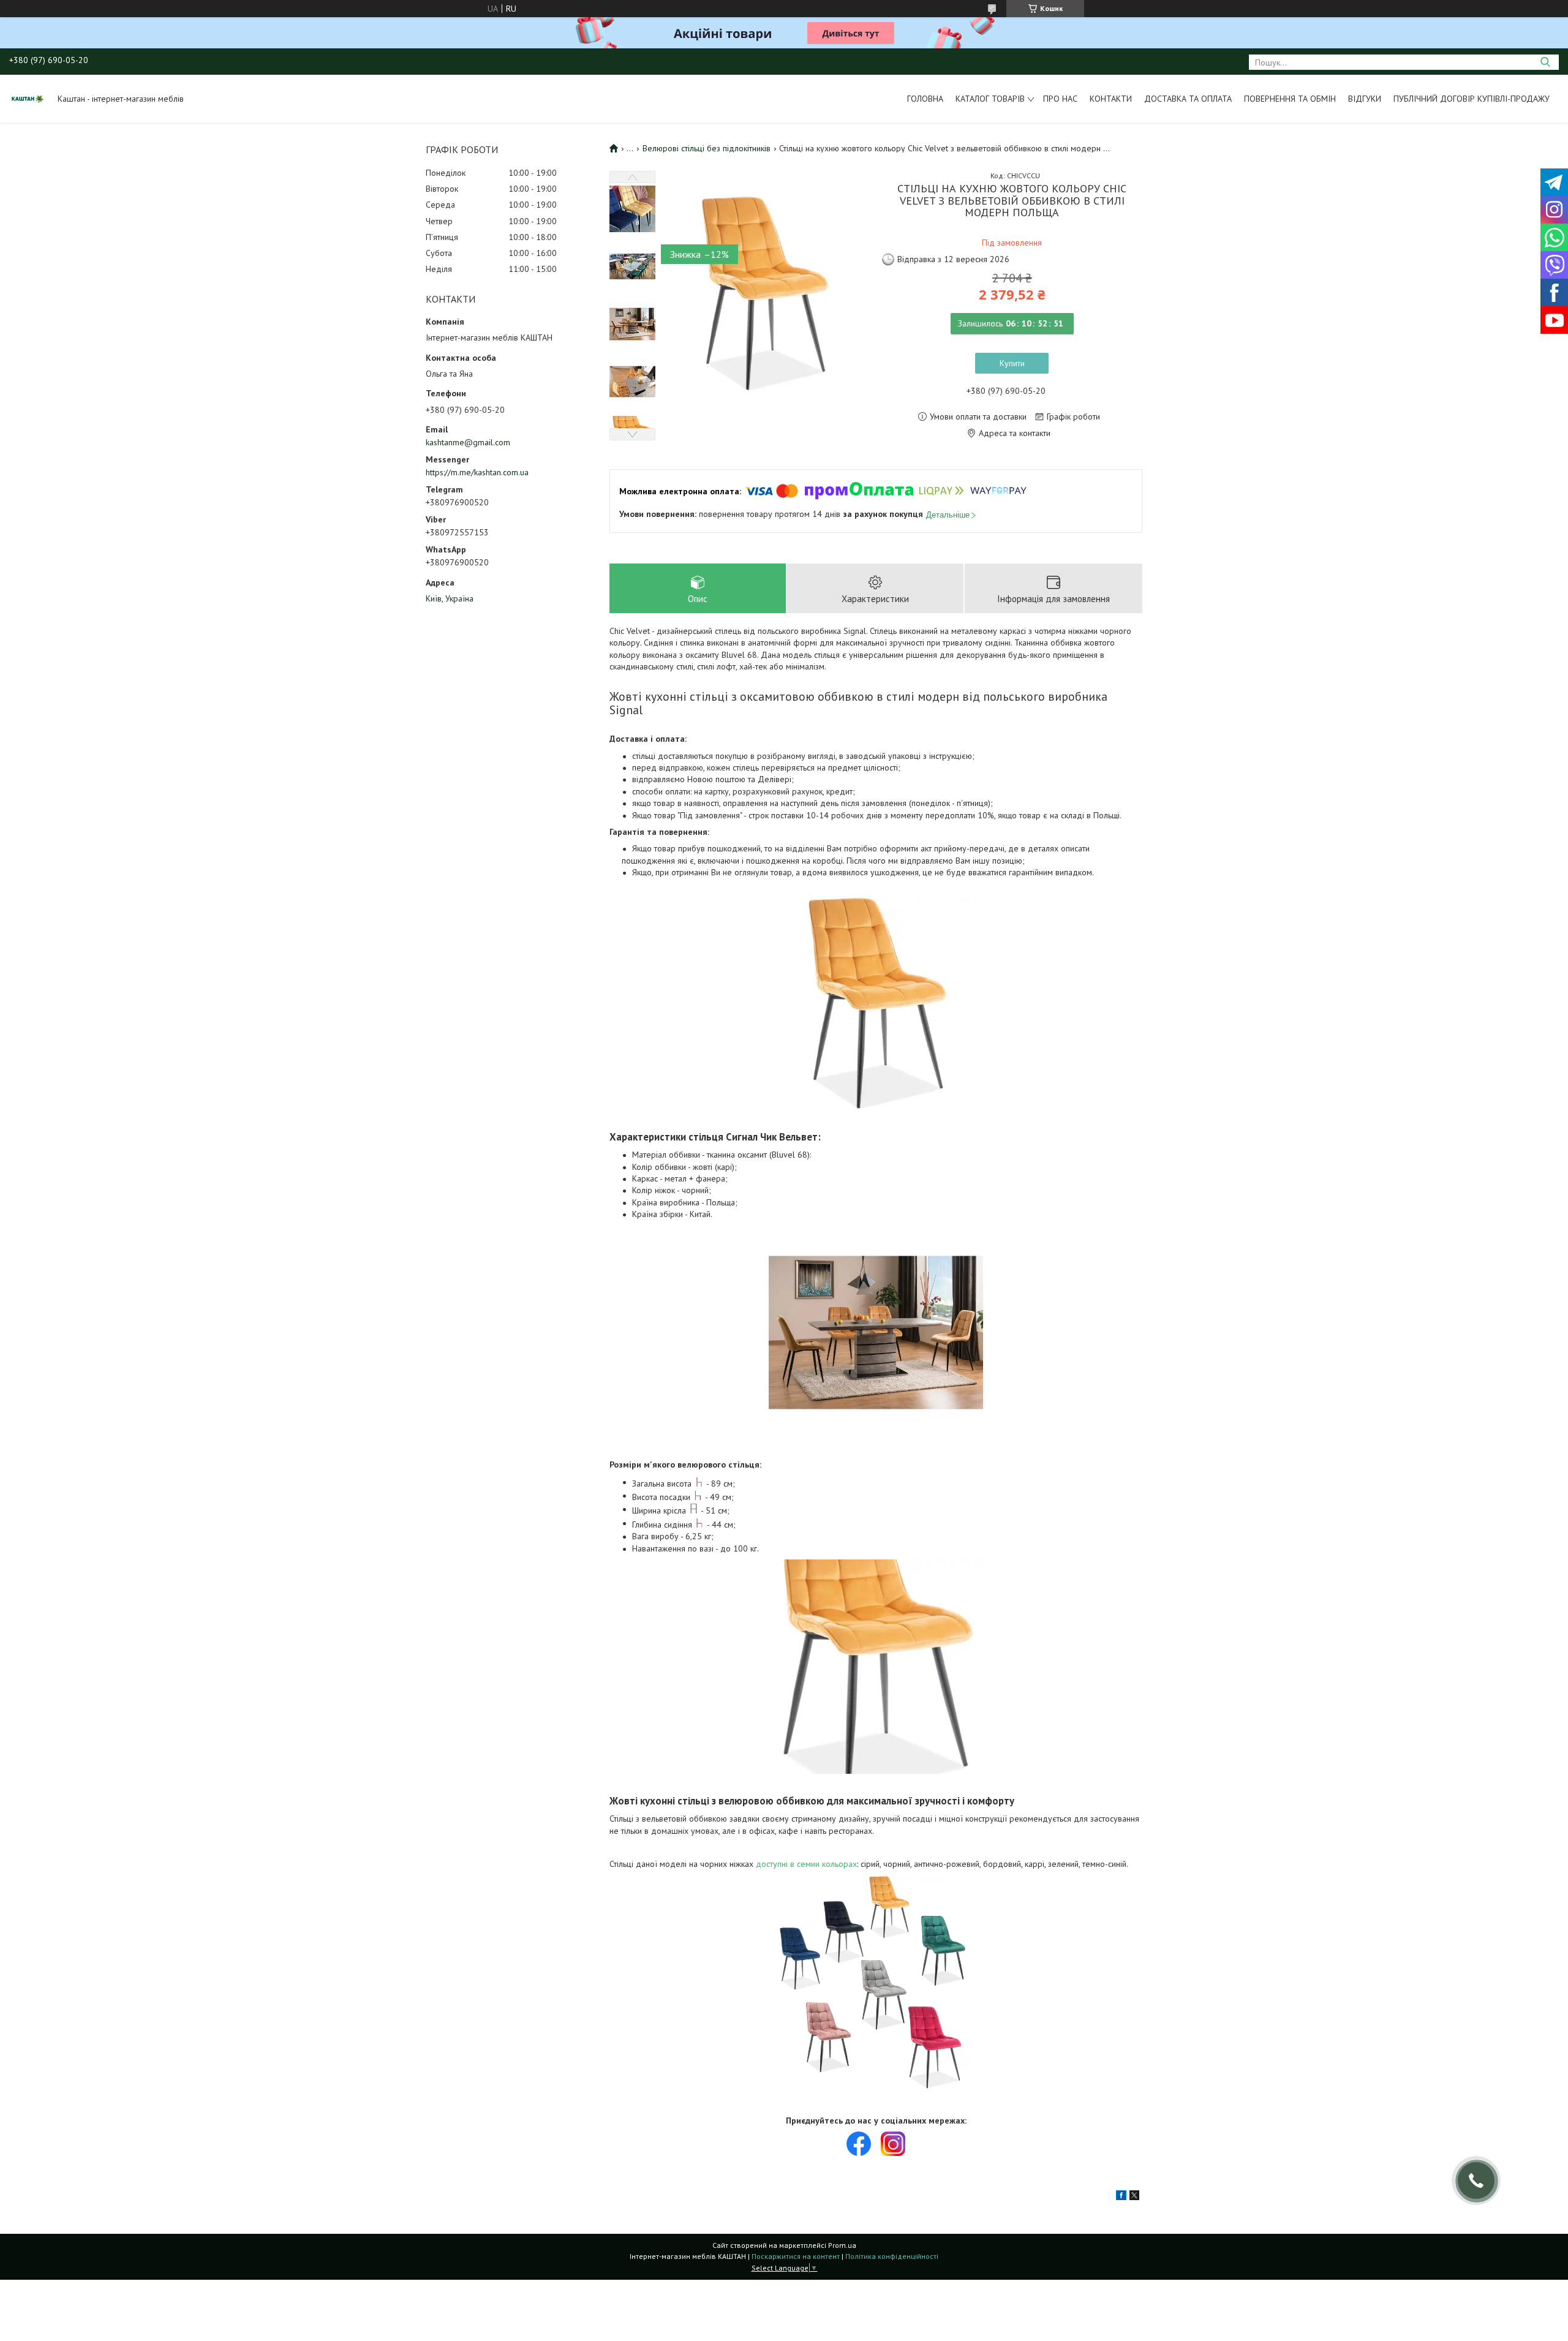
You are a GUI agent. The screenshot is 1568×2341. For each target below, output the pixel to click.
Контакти (1111, 99)
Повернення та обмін (1290, 99)
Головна (925, 99)
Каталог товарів (990, 99)
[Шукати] (1545, 62)
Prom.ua (842, 2245)
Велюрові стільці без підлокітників (707, 148)
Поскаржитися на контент (796, 2256)
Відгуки (1365, 99)
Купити (1012, 363)
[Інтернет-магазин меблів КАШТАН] (28, 99)
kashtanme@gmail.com (468, 442)
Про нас (1060, 99)
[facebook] (1121, 2197)
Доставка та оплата (1188, 99)
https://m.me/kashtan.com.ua (477, 472)
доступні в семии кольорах (806, 1864)
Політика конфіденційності (892, 2256)
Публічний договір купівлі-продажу (1472, 99)
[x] (1134, 2197)
